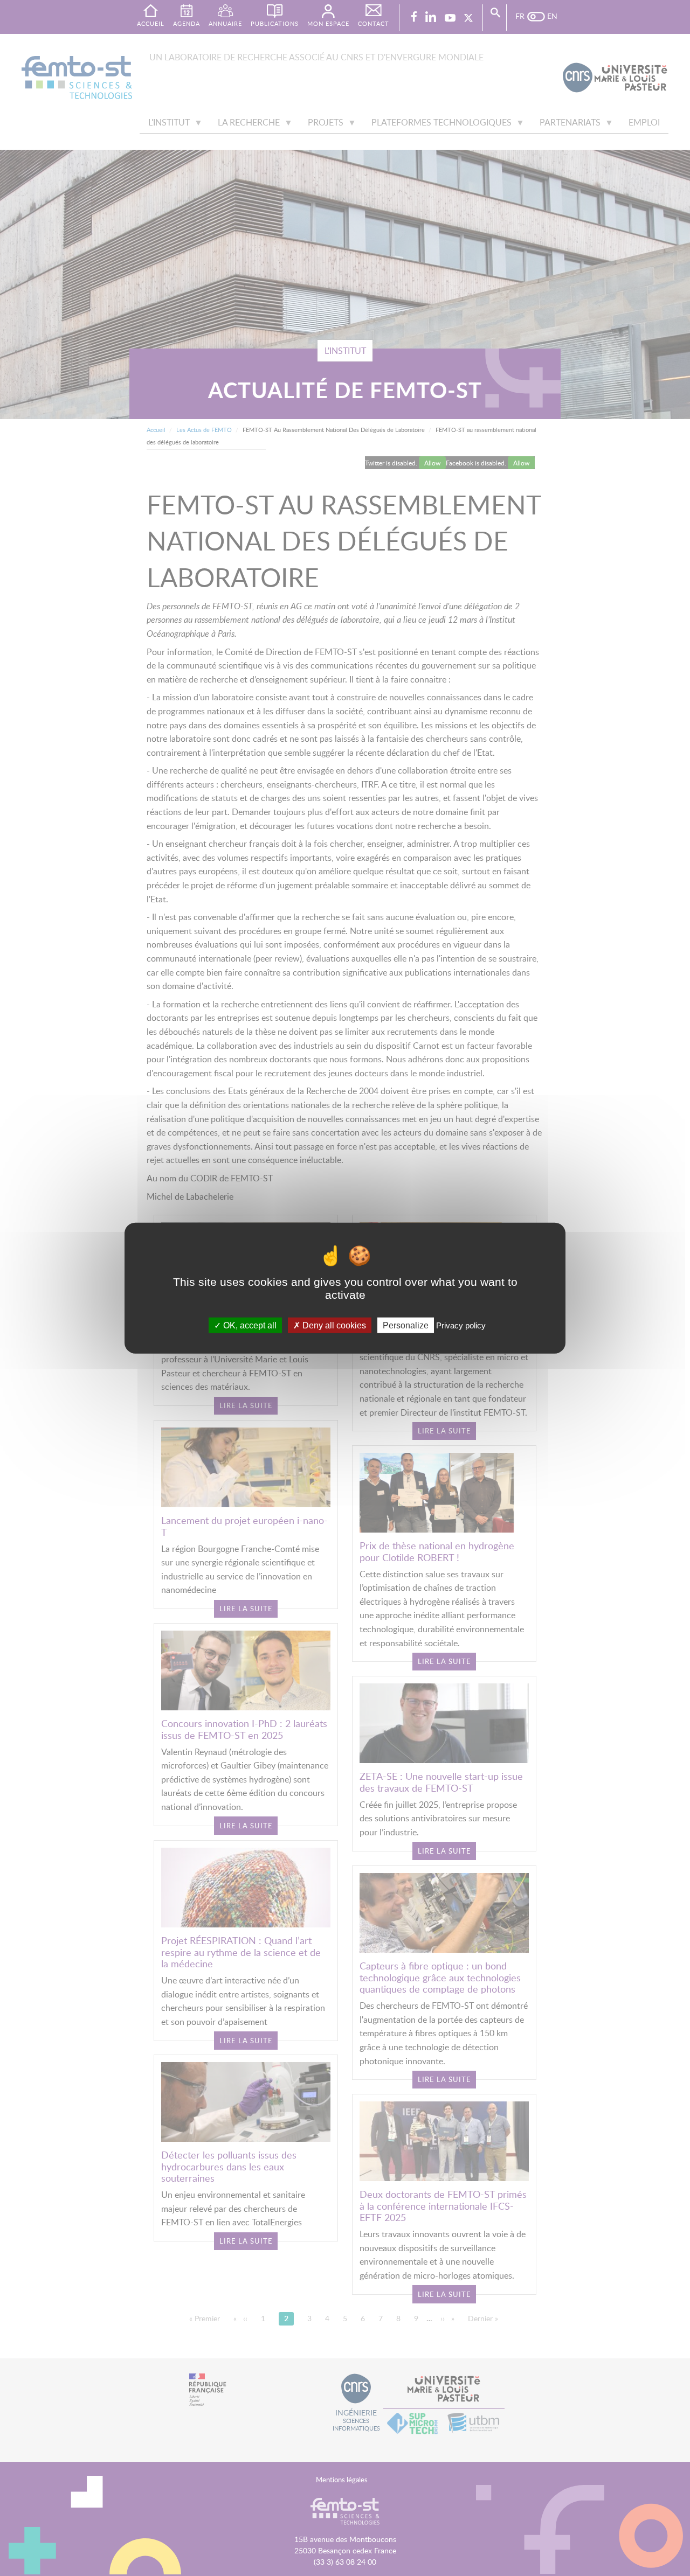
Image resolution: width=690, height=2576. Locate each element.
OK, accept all (249, 1325)
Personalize (406, 1325)
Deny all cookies (333, 1325)
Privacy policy (461, 1325)
